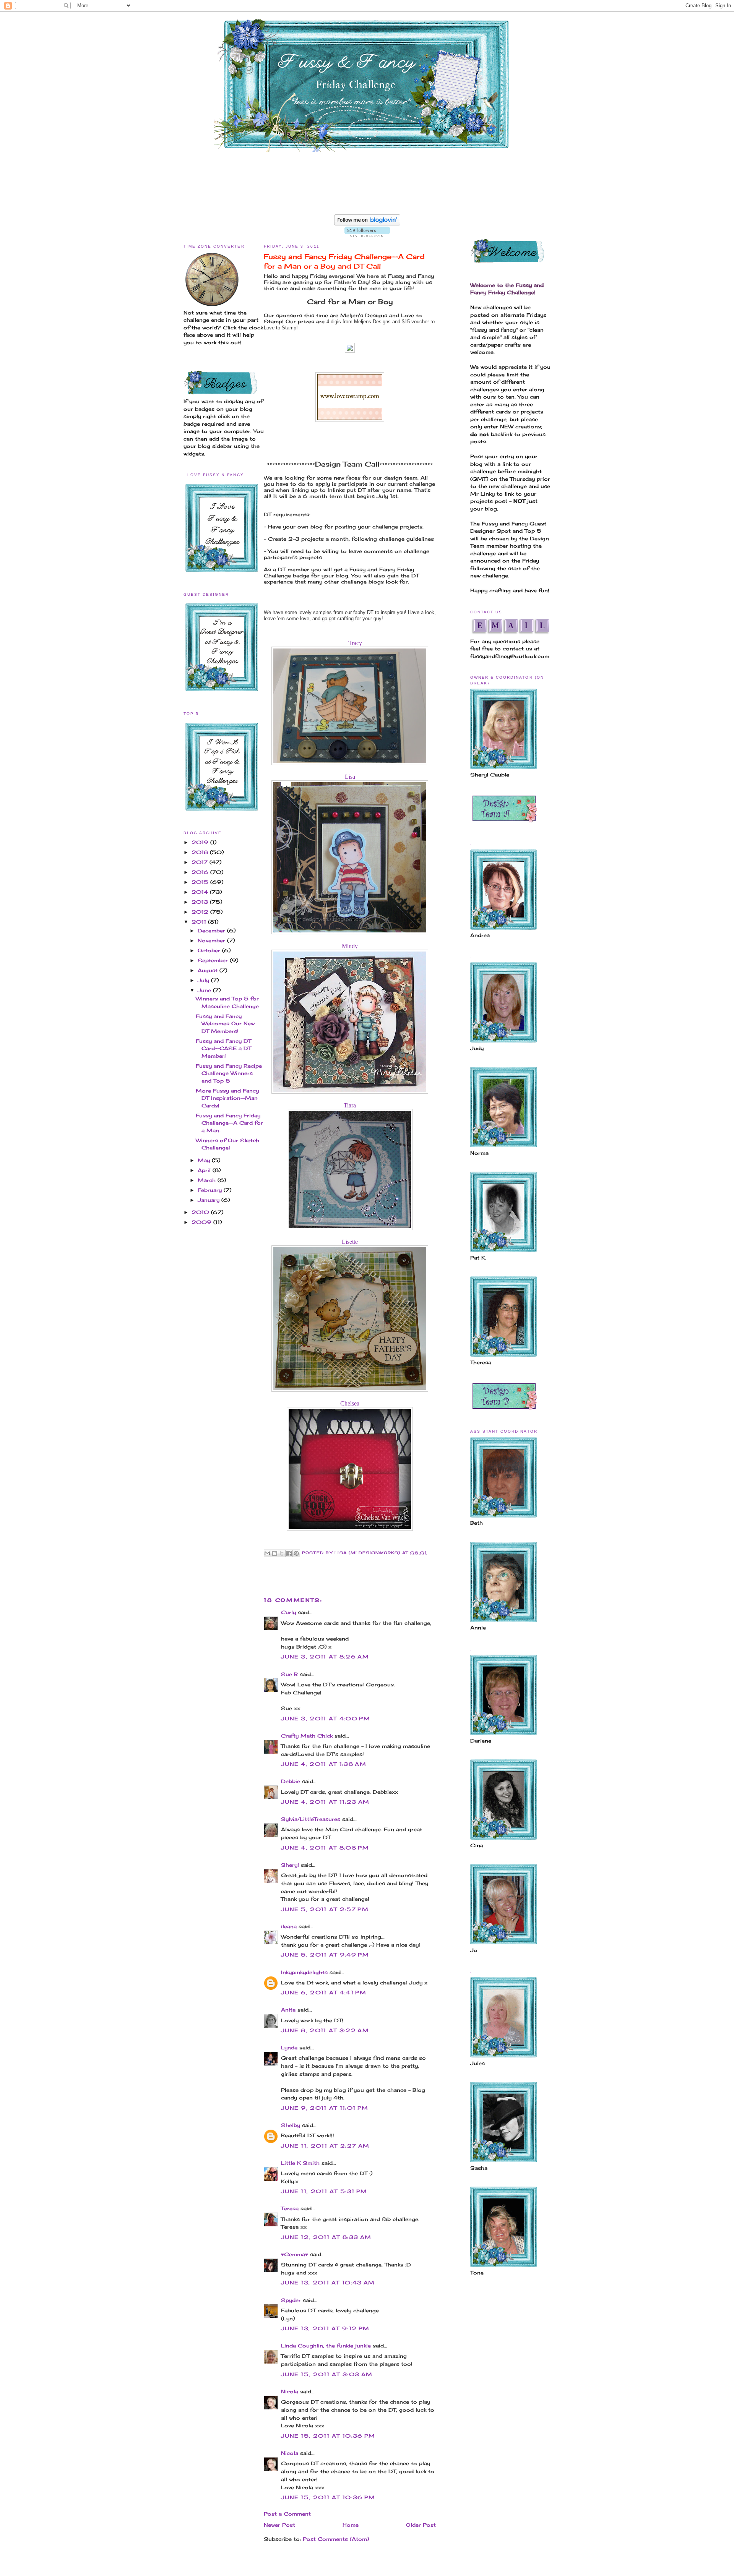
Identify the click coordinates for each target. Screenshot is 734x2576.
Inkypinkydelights (304, 1972)
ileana (289, 1926)
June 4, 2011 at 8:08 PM (325, 1848)
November (212, 940)
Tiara (350, 1105)
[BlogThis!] (274, 1553)
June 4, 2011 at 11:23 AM (325, 1802)
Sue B (290, 1674)
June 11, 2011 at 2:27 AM (325, 2146)
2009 (202, 1222)
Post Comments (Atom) (336, 2539)
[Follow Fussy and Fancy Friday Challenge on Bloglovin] (367, 224)
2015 (201, 882)
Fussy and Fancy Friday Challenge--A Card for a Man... (229, 1123)
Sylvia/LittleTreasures (311, 1819)
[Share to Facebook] (289, 1553)
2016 (201, 872)
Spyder (291, 2300)
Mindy (350, 946)
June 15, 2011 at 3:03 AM (327, 2374)
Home (351, 2525)
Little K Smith (300, 2163)
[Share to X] (282, 1553)
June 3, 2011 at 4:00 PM (326, 1718)
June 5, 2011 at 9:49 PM (325, 1955)
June (205, 990)
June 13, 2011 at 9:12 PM (325, 2328)
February (211, 1190)
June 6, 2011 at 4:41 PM (324, 1992)
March (208, 1180)
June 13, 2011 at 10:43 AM (328, 2283)
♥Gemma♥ (295, 2254)
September (214, 960)
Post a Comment (287, 2514)
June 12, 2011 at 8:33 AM (326, 2237)
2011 (200, 922)
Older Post (421, 2525)
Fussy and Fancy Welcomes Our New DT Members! (225, 1024)
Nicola (290, 2391)
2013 (201, 902)
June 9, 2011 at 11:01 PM (325, 2108)
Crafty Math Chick (307, 1736)
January (209, 1200)
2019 (201, 842)
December (212, 931)
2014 (201, 892)
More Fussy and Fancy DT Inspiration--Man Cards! (227, 1098)
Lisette (350, 1242)
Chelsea (350, 1403)
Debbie (291, 1781)
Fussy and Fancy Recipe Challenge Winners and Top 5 (229, 1073)
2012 (201, 912)
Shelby (291, 2125)
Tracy (355, 643)
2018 (201, 852)
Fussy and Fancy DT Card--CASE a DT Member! (223, 1048)
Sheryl (290, 1865)
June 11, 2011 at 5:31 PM (324, 2191)
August (209, 970)
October (210, 950)
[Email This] (267, 1553)
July (204, 980)
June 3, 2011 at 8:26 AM (325, 1657)
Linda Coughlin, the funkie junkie (326, 2346)
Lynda (289, 2048)
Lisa (350, 777)
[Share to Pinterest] (296, 1553)
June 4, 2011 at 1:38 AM (324, 1764)
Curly (288, 1612)
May (205, 1160)
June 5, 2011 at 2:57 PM (325, 1909)
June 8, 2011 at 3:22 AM (325, 2030)
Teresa (290, 2208)
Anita (288, 2010)
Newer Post (279, 2525)
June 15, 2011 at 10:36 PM (328, 2436)
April (205, 1170)
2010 (201, 1212)
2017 (201, 862)
